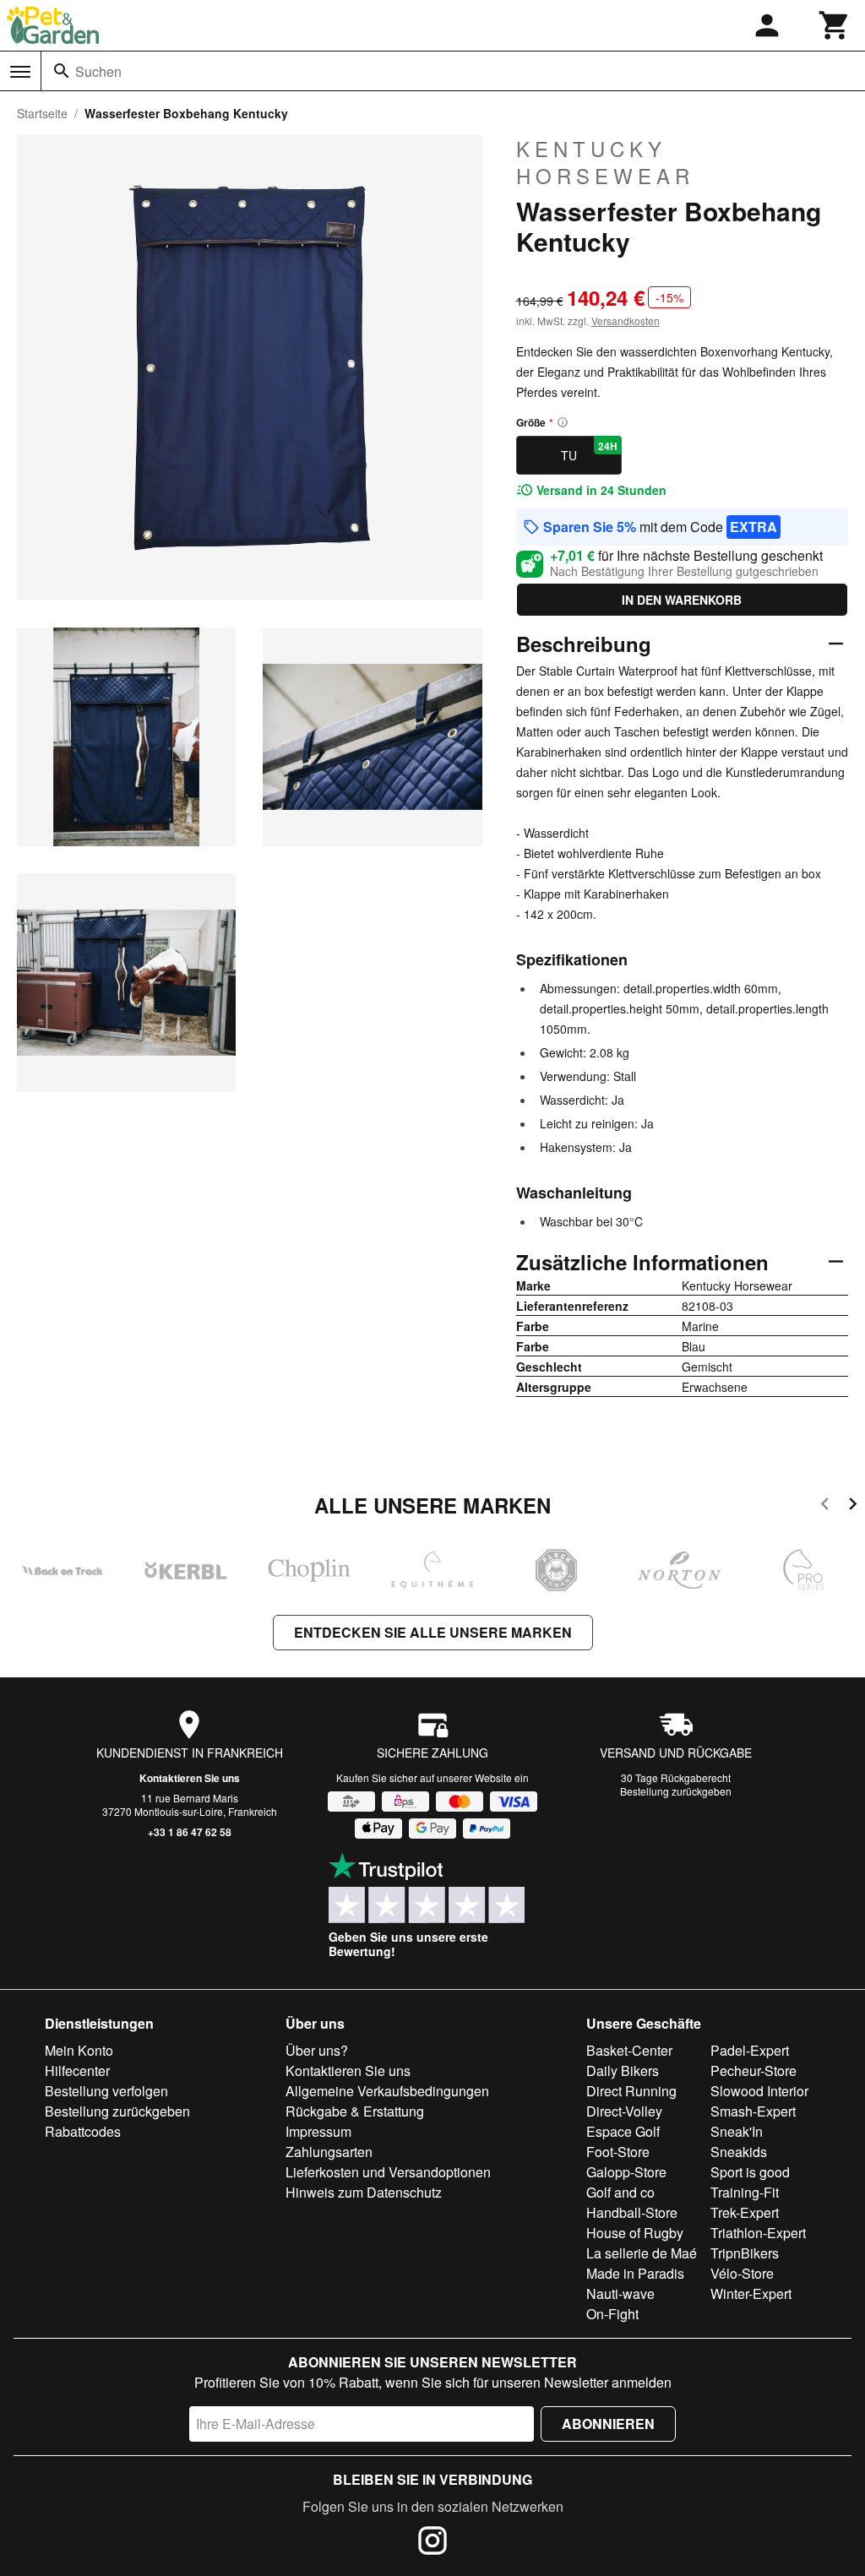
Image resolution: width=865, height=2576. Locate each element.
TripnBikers (745, 2253)
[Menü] (20, 72)
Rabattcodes (83, 2131)
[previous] (825, 1506)
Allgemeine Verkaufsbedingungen (387, 2091)
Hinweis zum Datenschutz (364, 2192)
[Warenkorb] (835, 25)
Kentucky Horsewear (605, 162)
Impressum (318, 2131)
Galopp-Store (626, 2172)
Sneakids (739, 2152)
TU (589, 451)
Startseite (42, 113)
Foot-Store (618, 2152)
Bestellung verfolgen (106, 2091)
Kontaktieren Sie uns (190, 1778)
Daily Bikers (623, 2071)
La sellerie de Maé (642, 2253)
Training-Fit (745, 2192)
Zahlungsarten (329, 2152)
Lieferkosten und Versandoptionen (388, 2172)
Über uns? (317, 2050)
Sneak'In (737, 2131)
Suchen (98, 71)
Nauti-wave (620, 2293)
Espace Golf (623, 2131)
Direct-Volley (624, 2111)
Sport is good (750, 2172)
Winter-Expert (751, 2293)
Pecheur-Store (753, 2071)
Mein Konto (79, 2050)
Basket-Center (629, 2050)
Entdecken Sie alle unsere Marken (433, 1632)
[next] (853, 1506)
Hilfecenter (77, 2071)
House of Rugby (635, 2233)
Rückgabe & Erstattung (355, 2111)
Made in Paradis (635, 2273)
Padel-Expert (750, 2050)
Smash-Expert (753, 2111)
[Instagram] (432, 2543)
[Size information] (563, 422)
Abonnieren (608, 2424)
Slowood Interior (759, 2091)
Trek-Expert (745, 2212)
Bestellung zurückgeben (676, 1791)
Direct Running (631, 2091)
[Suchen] (62, 71)
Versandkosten (626, 321)
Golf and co (620, 2192)
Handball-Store (632, 2212)
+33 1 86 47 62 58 (190, 1832)
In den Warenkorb (682, 600)
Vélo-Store (742, 2273)
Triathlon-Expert (758, 2233)
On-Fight (612, 2314)
